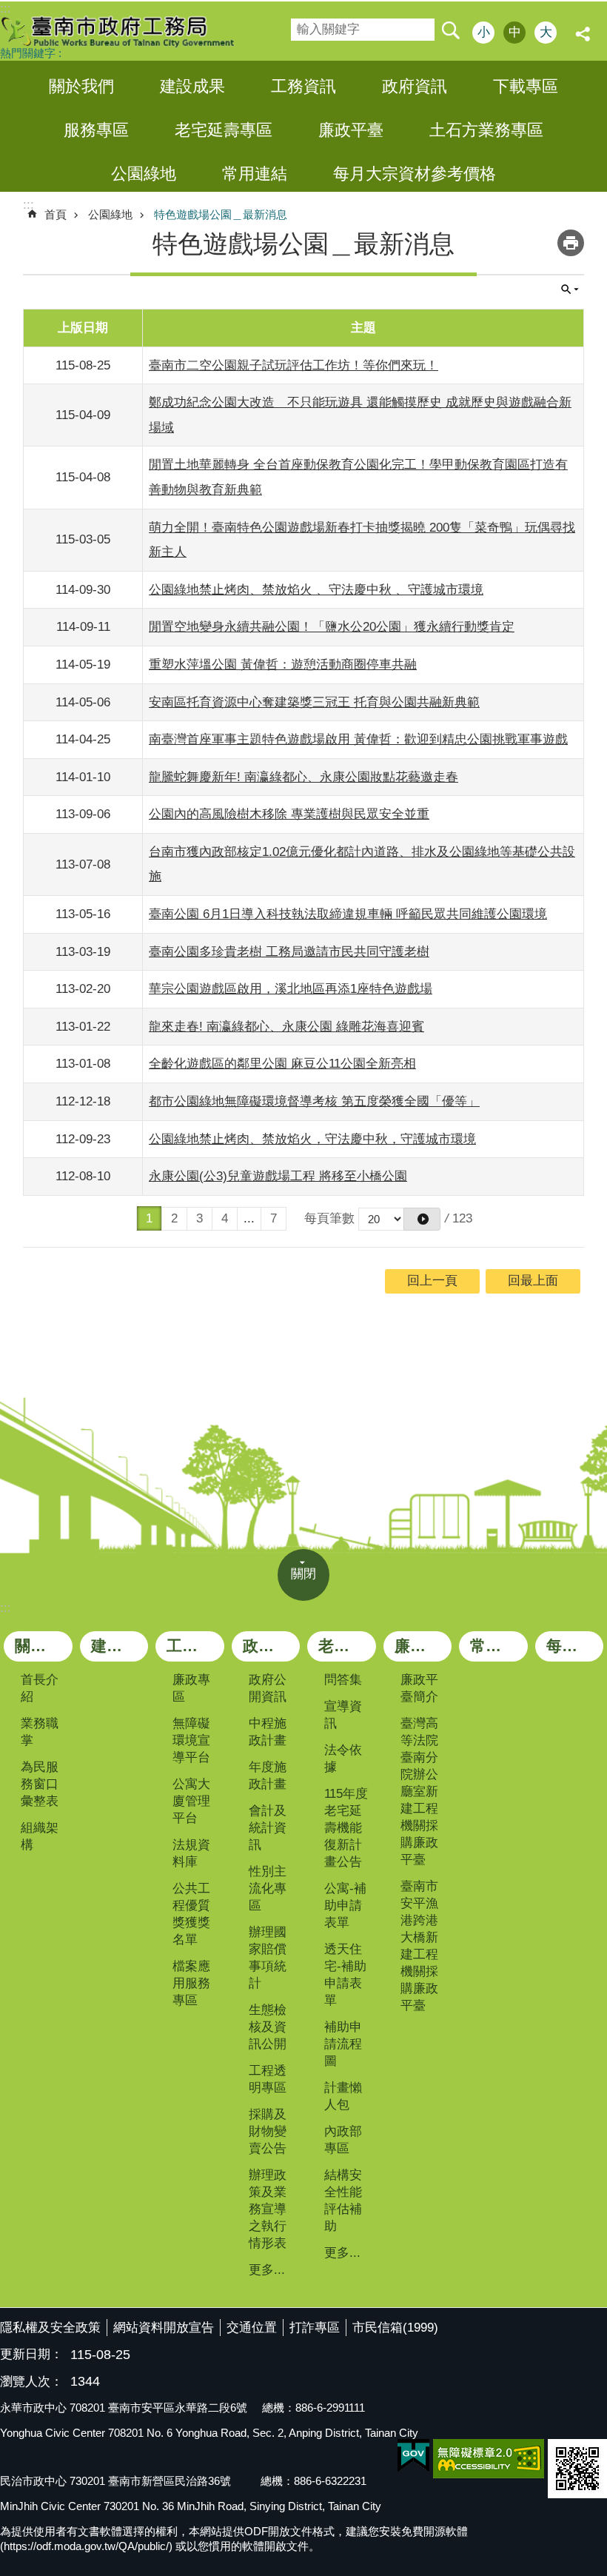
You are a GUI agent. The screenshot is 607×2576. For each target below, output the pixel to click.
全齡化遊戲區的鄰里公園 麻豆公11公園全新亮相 (282, 1064)
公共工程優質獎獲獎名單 (191, 1914)
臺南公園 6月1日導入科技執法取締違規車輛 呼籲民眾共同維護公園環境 (348, 914)
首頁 (56, 214)
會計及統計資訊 (268, 1828)
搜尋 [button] (450, 30)
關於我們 (81, 86)
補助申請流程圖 (343, 2044)
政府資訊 (415, 86)
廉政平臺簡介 (419, 1688)
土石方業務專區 (486, 130)
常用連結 (255, 174)
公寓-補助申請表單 (345, 1906)
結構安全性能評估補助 (343, 2201)
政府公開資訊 (268, 1688)
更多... (267, 2270)
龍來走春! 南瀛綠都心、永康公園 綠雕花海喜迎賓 (286, 1027)
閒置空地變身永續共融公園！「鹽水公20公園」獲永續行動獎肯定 (332, 627)
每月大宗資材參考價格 (415, 174)
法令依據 (343, 1759)
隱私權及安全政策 (50, 2328)
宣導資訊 (343, 1715)
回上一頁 (432, 1281)
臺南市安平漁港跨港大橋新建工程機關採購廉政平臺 (419, 1946)
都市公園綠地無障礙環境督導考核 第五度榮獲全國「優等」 (314, 1101)
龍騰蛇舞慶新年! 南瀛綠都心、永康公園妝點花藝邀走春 (303, 777)
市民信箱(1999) (395, 2328)
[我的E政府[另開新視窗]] (413, 2456)
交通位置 (252, 2328)
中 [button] (515, 32)
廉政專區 (191, 1688)
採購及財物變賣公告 (268, 2131)
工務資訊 (303, 86)
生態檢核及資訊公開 (268, 2027)
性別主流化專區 (268, 1888)
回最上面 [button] (533, 1281)
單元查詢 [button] (570, 290)
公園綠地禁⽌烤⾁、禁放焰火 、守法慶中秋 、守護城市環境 (316, 590)
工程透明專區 (268, 2079)
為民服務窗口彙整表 (40, 1784)
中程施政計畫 (268, 1732)
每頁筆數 (329, 1218)
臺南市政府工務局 (130, 31)
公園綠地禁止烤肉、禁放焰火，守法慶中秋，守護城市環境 (312, 1139)
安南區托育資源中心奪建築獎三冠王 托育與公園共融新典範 (314, 702)
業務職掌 (40, 1732)
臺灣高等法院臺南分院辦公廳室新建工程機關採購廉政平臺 (419, 1792)
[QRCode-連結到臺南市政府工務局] (577, 2469)
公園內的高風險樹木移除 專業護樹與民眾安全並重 (289, 814)
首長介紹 (40, 1688)
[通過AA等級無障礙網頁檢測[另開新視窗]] (489, 2459)
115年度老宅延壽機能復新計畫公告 (346, 1828)
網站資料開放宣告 (164, 2328)
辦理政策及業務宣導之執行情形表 (268, 2209)
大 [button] (546, 32)
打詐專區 (315, 2328)
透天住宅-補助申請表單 (345, 1975)
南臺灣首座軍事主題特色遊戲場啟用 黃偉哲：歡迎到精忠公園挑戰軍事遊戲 (358, 739)
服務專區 (96, 130)
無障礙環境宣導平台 (191, 1740)
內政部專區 (343, 2140)
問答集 (343, 1680)
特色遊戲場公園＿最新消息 (221, 214)
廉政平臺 (351, 130)
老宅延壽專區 (224, 130)
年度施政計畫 (268, 1776)
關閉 (303, 1574)
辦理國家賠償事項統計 (268, 1958)
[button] (422, 1219)
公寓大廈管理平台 (191, 1801)
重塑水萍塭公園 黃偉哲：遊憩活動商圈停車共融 (283, 665)
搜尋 (301, 25)
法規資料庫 (191, 1853)
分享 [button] (585, 34)
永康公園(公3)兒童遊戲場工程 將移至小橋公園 (278, 1176)
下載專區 (526, 86)
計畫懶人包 (343, 2096)
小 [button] (484, 32)
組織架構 (40, 1836)
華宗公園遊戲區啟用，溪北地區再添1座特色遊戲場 (291, 989)
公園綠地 (144, 174)
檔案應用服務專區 (191, 1983)
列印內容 (571, 243)
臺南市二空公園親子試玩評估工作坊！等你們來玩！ (294, 365)
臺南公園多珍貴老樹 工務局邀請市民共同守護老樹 (289, 952)
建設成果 (192, 86)
